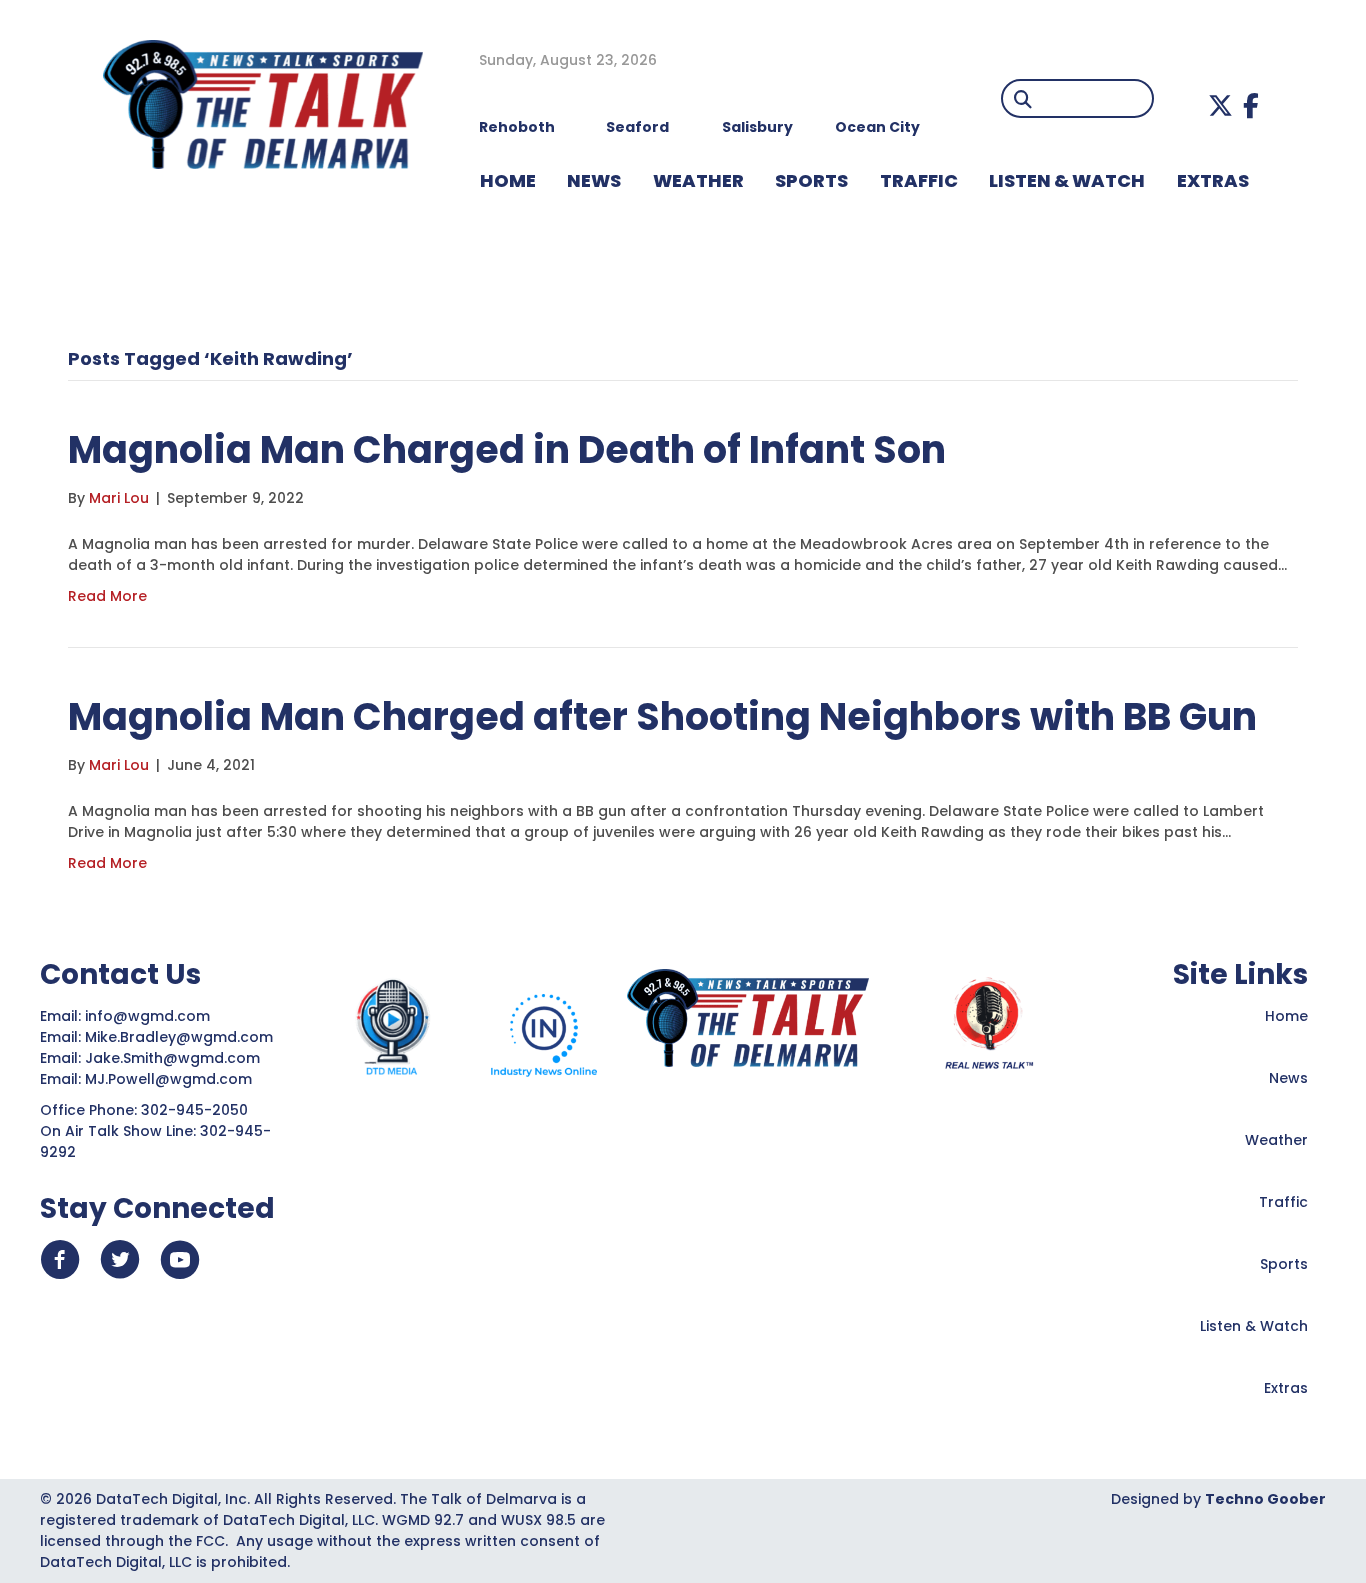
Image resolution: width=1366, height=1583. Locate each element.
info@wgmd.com (149, 1016)
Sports (811, 180)
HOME (508, 180)
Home (1286, 1016)
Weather (1276, 1140)
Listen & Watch (1254, 1326)
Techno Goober (1265, 1499)
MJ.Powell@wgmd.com (172, 1079)
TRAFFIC (919, 180)
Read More (107, 596)
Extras (1286, 1388)
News (1288, 1078)
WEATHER (698, 180)
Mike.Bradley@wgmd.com (179, 1037)
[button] (1220, 105)
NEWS (594, 180)
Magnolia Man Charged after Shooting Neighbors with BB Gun (662, 716)
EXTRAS (1213, 180)
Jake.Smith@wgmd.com (174, 1058)
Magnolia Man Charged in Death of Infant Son (507, 449)
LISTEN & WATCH (1067, 180)
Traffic (1283, 1202)
